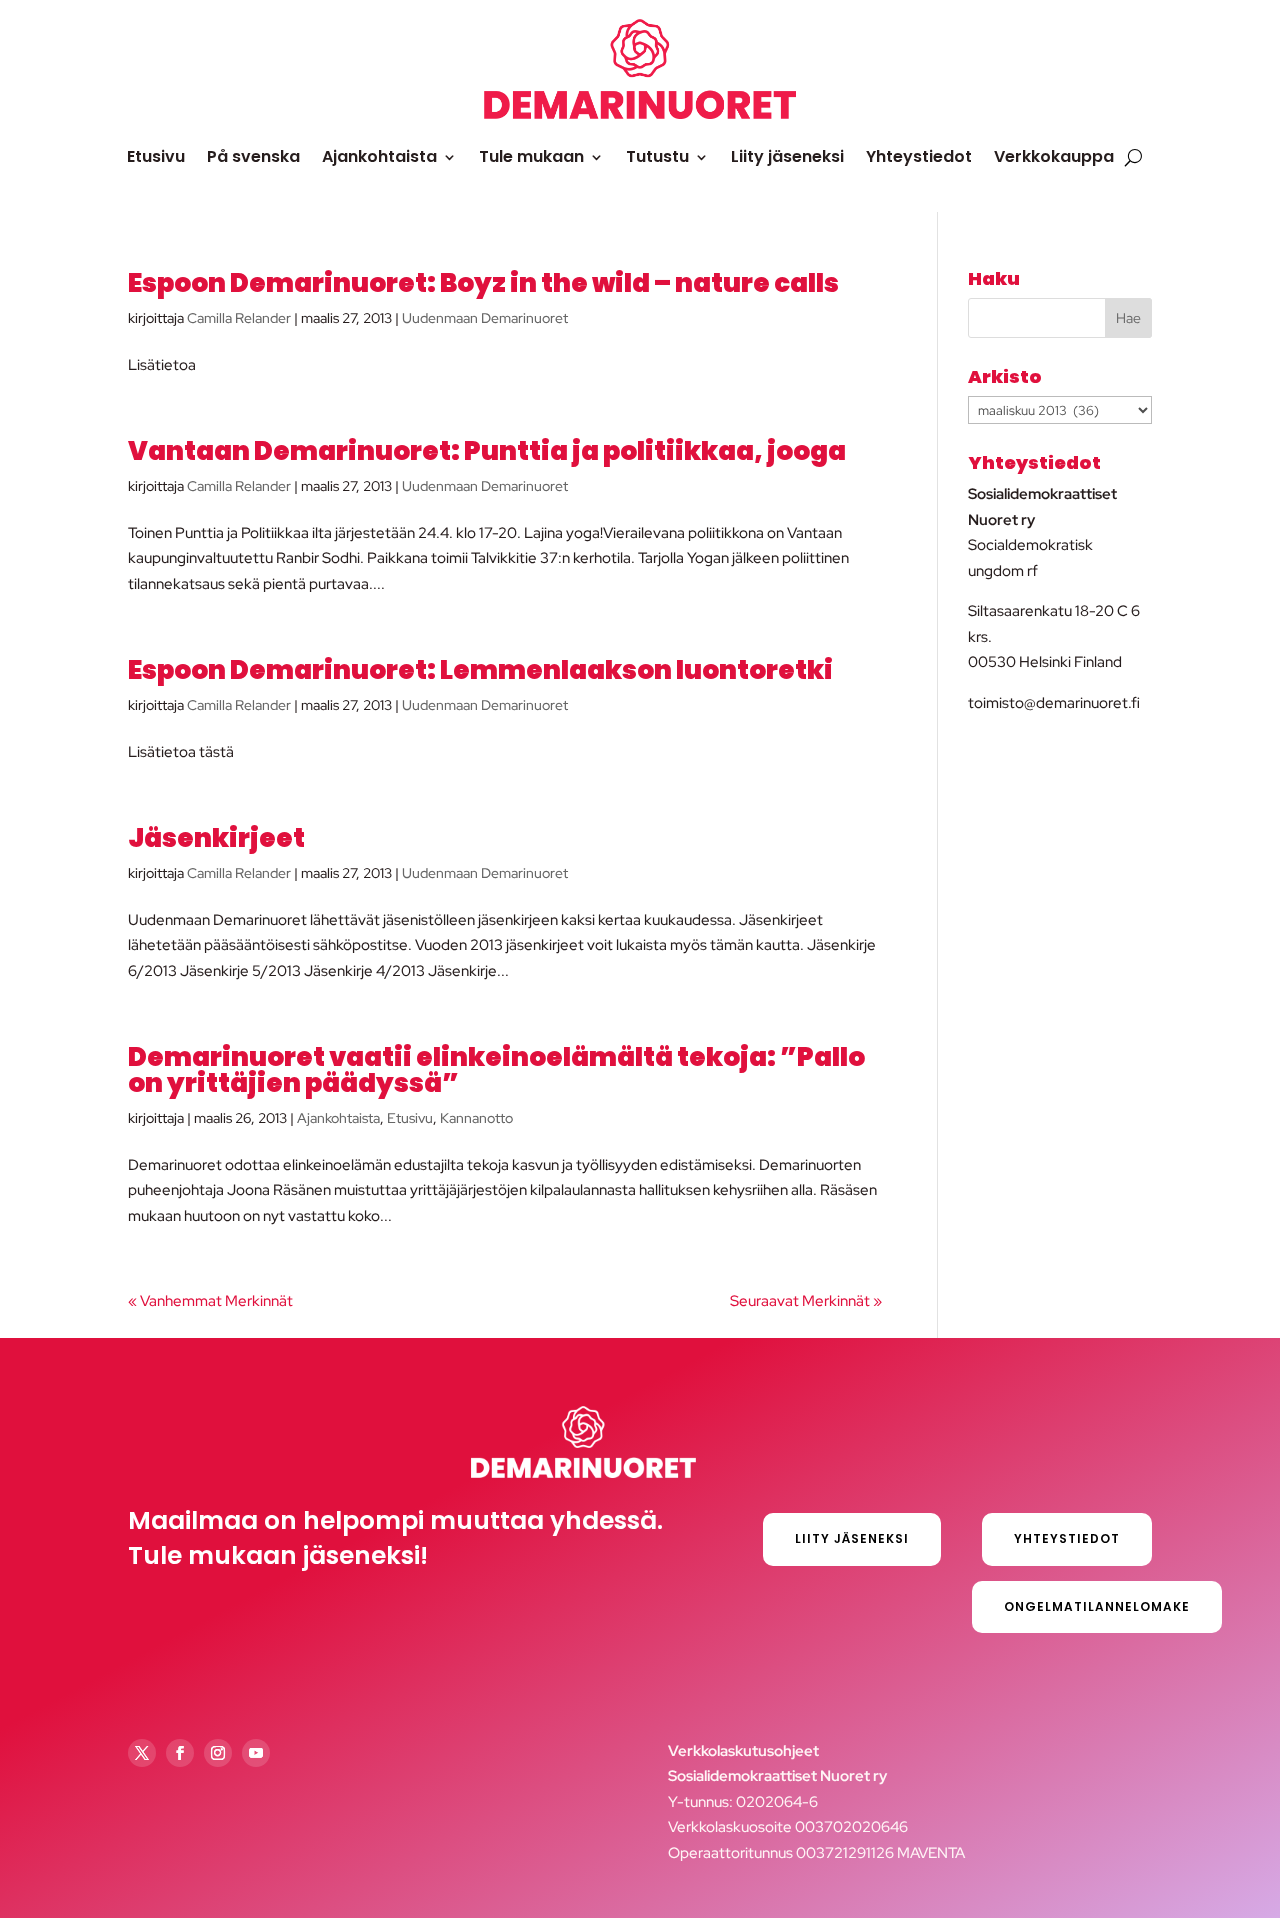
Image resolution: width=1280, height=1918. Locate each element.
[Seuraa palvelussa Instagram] (218, 1753)
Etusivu (156, 156)
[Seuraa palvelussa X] (142, 1753)
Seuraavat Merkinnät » (806, 1301)
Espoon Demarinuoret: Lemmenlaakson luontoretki (480, 670)
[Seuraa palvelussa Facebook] (180, 1753)
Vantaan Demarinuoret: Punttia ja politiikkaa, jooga (487, 451)
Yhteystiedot (919, 156)
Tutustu (657, 156)
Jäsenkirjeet (216, 838)
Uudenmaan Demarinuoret (485, 318)
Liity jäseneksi (787, 156)
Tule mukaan (531, 156)
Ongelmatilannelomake (1097, 1606)
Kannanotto (476, 1118)
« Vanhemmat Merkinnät (210, 1301)
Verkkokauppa (1054, 156)
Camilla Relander (239, 318)
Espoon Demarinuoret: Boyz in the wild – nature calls (483, 283)
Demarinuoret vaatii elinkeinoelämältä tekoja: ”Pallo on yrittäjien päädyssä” (496, 1070)
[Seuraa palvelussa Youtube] (256, 1753)
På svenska (253, 156)
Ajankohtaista (379, 156)
